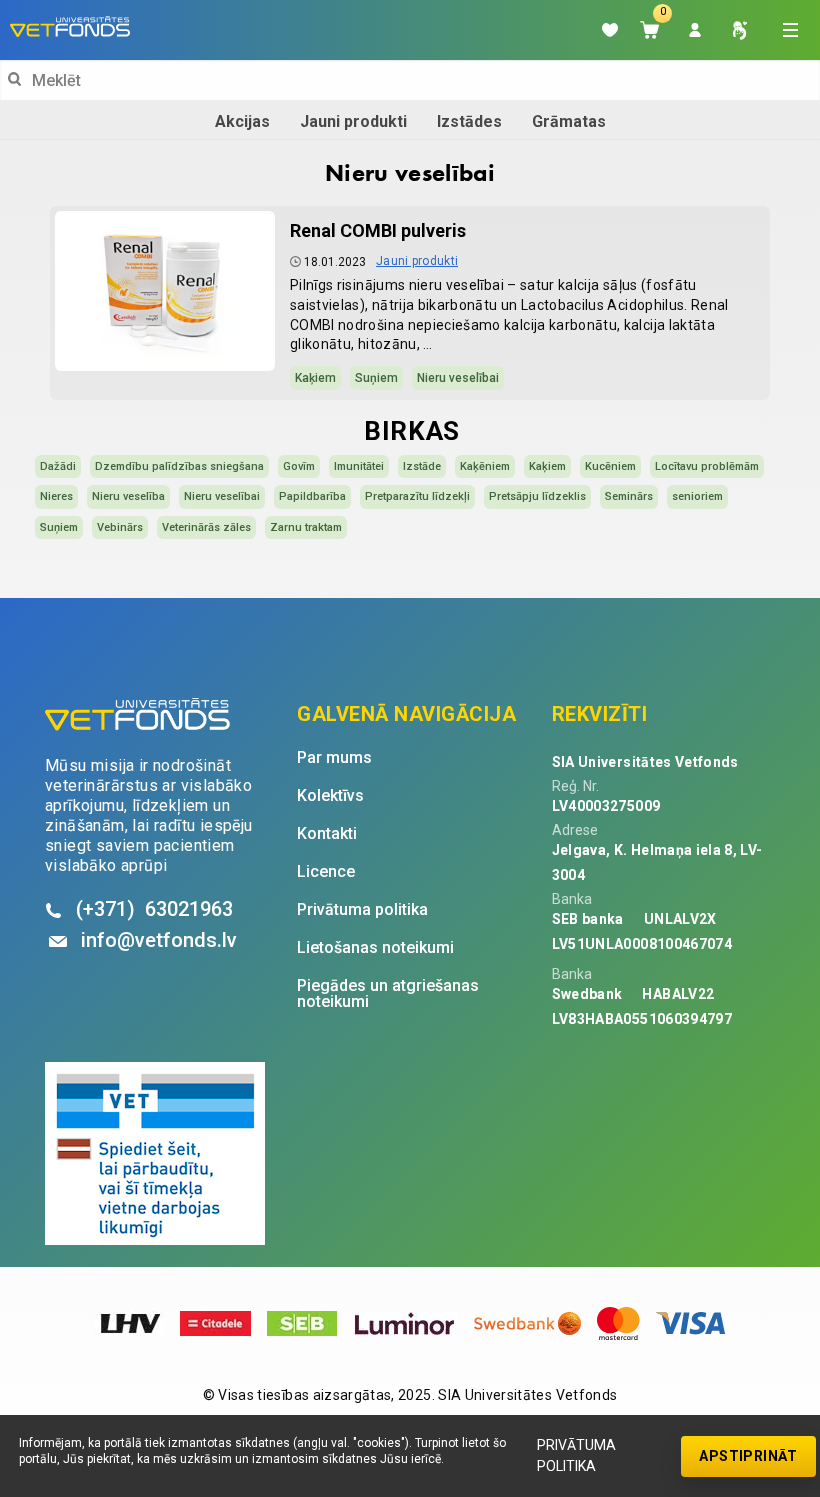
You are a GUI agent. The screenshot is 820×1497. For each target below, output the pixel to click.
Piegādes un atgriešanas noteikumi (388, 994)
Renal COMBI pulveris (378, 231)
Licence (326, 872)
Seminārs (629, 496)
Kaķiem (315, 378)
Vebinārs (120, 527)
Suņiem (376, 378)
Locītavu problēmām (707, 466)
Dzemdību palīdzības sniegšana (179, 466)
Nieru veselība (128, 496)
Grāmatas (569, 121)
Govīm (299, 466)
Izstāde (422, 466)
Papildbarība (312, 496)
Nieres (56, 496)
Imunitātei (359, 466)
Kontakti (327, 834)
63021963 (154, 909)
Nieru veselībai (458, 378)
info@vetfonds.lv (159, 940)
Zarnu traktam (306, 527)
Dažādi (58, 466)
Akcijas (242, 121)
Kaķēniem (485, 466)
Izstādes (469, 121)
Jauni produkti (353, 121)
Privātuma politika (576, 1455)
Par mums (334, 758)
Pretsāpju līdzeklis (537, 496)
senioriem (697, 496)
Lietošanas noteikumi (375, 948)
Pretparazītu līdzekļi (417, 496)
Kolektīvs (330, 796)
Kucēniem (610, 466)
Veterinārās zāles (206, 527)
